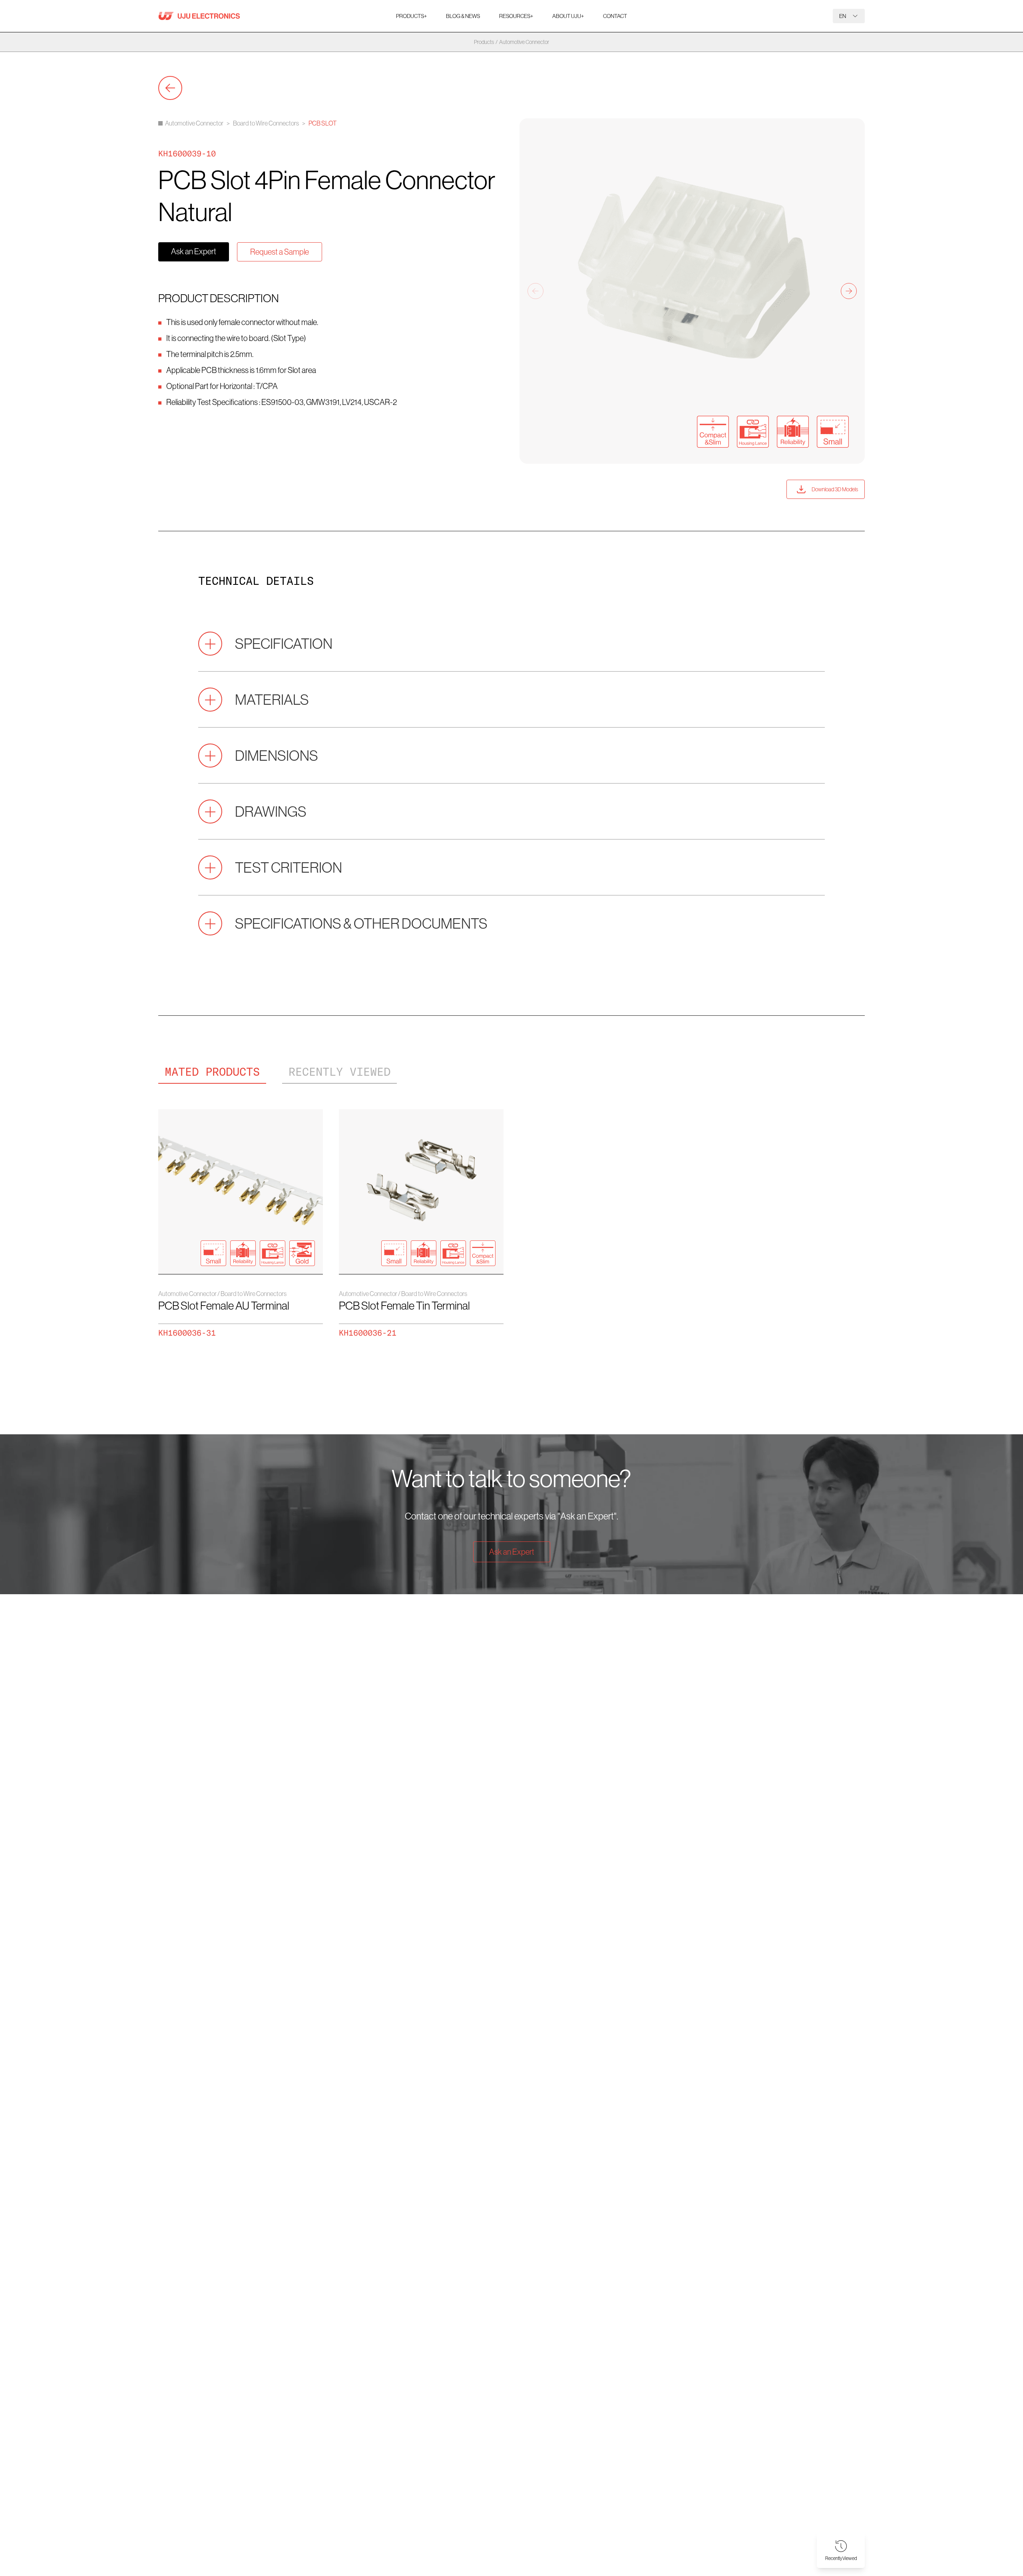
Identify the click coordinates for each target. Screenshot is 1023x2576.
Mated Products (212, 1072)
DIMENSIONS (277, 755)
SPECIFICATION (284, 643)
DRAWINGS (271, 811)
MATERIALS (272, 699)
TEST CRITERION (289, 867)
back (170, 88)
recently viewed (339, 1072)
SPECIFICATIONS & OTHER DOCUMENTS (361, 923)
